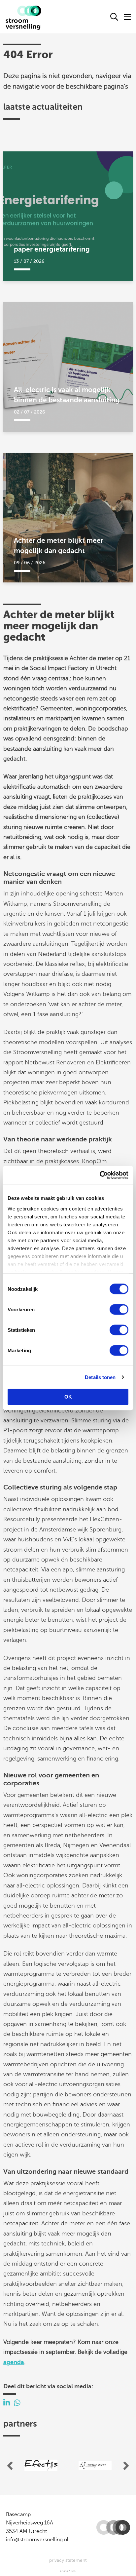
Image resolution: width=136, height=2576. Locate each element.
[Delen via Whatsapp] (17, 2403)
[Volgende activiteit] (126, 2466)
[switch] (119, 1309)
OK (68, 1397)
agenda (14, 2362)
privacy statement (68, 2560)
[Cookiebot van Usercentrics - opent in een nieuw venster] (100, 1175)
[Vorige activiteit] (10, 2466)
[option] (41, 2466)
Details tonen (100, 1377)
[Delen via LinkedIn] (7, 2403)
